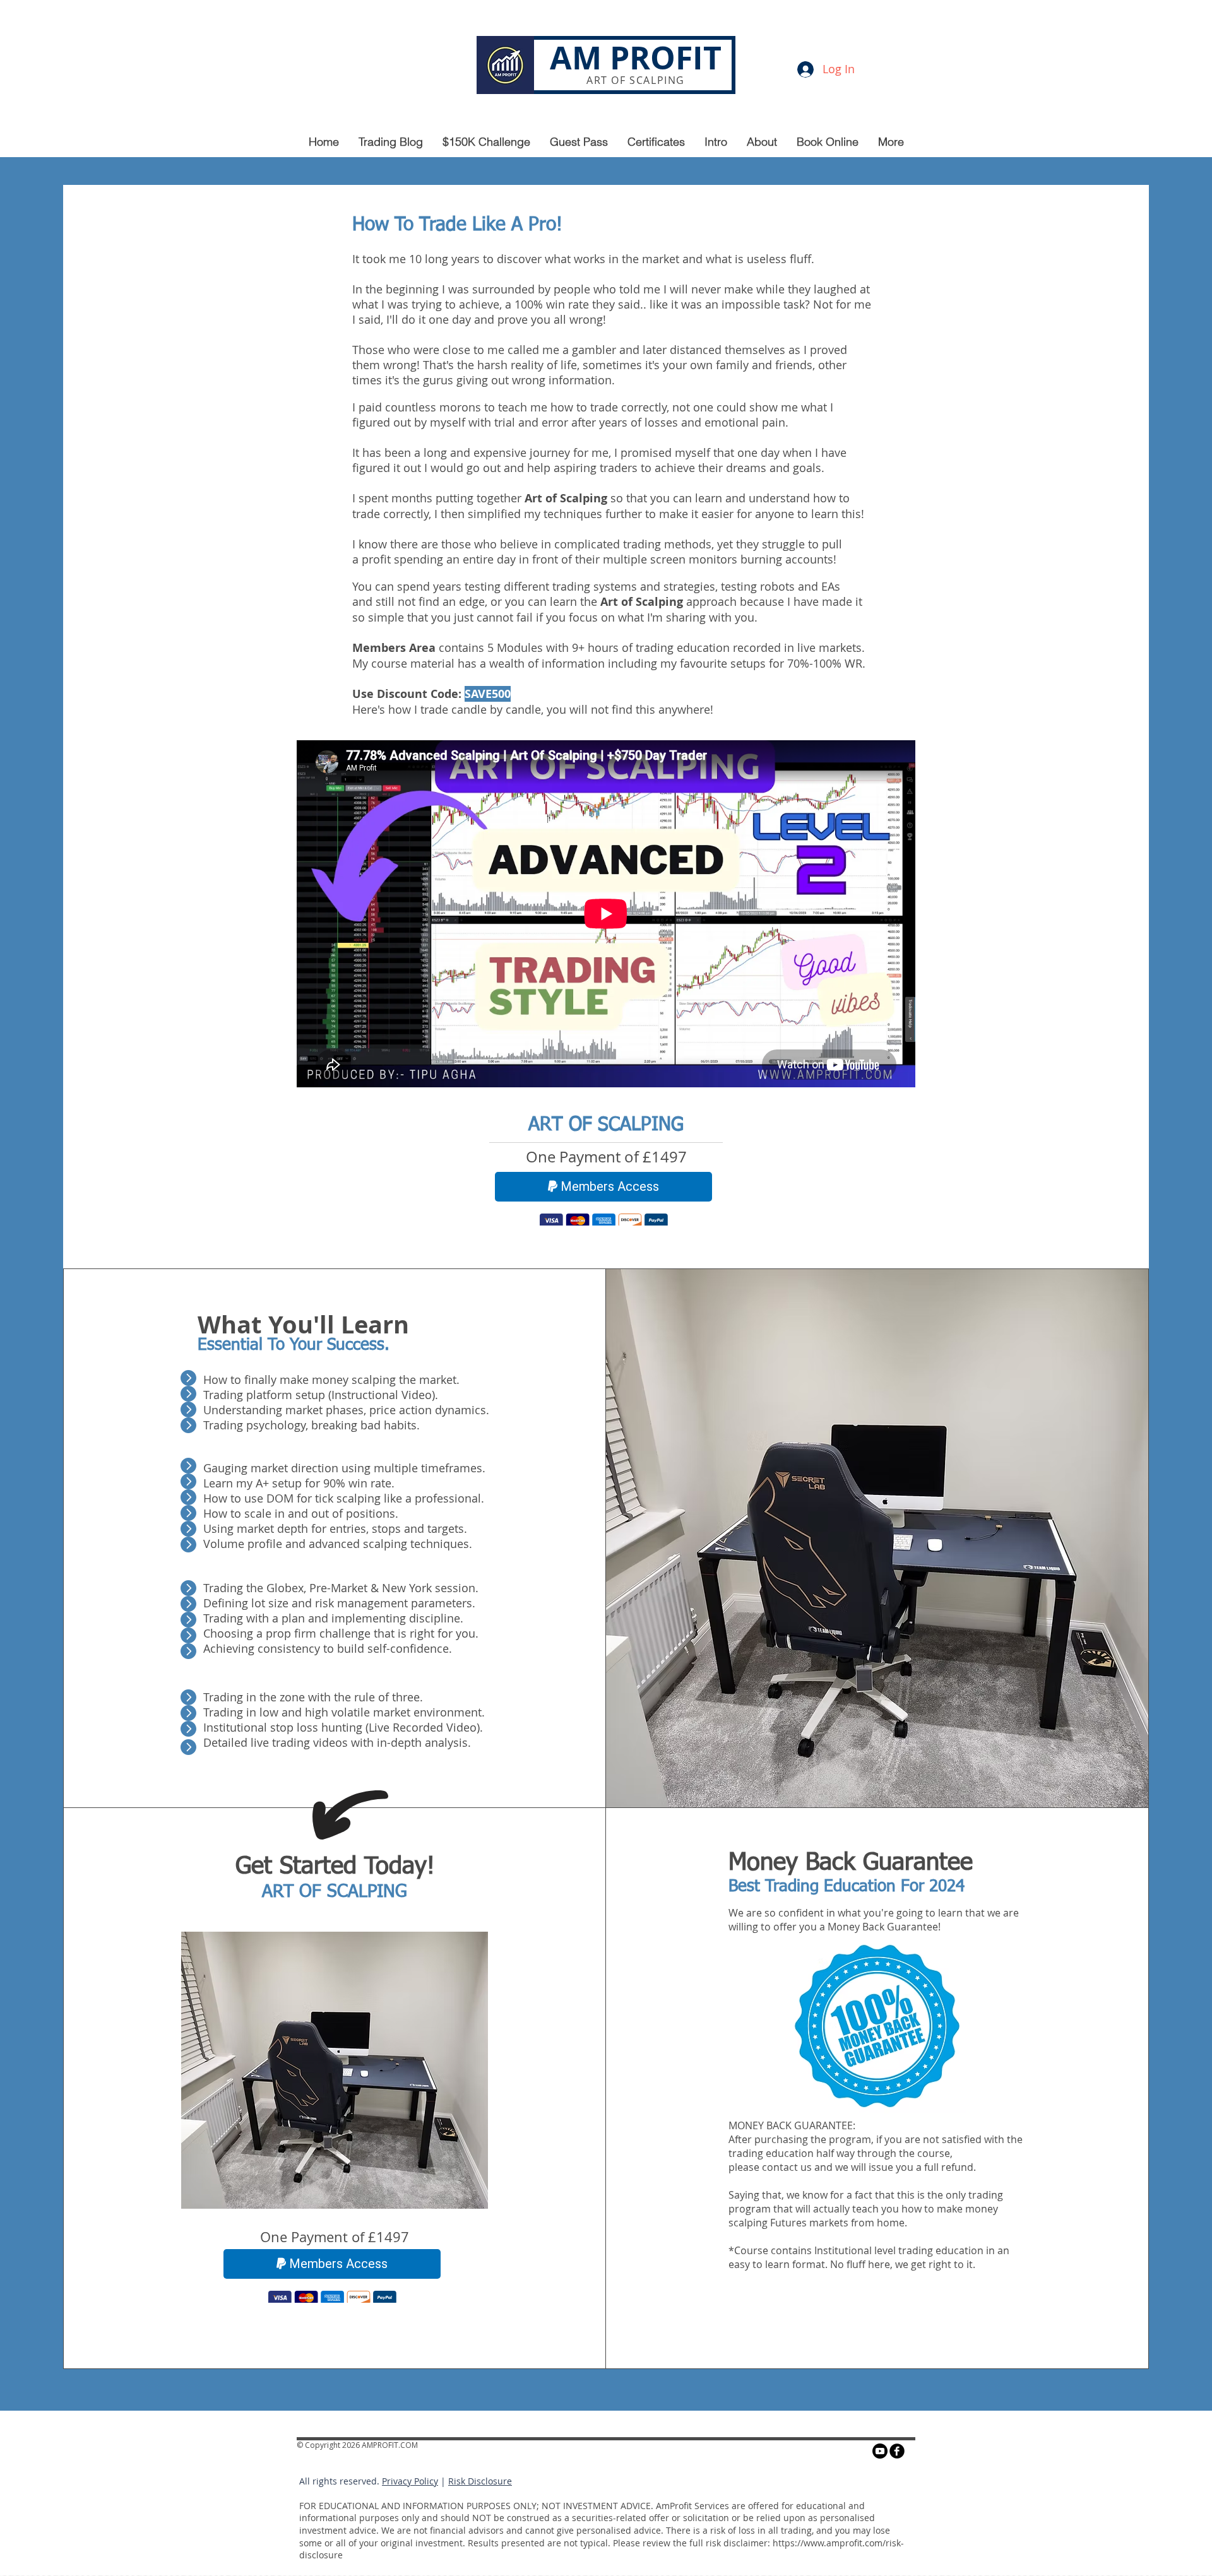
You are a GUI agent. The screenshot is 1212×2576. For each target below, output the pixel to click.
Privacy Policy (410, 2484)
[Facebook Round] (897, 2454)
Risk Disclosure (480, 2484)
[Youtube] (880, 2454)
